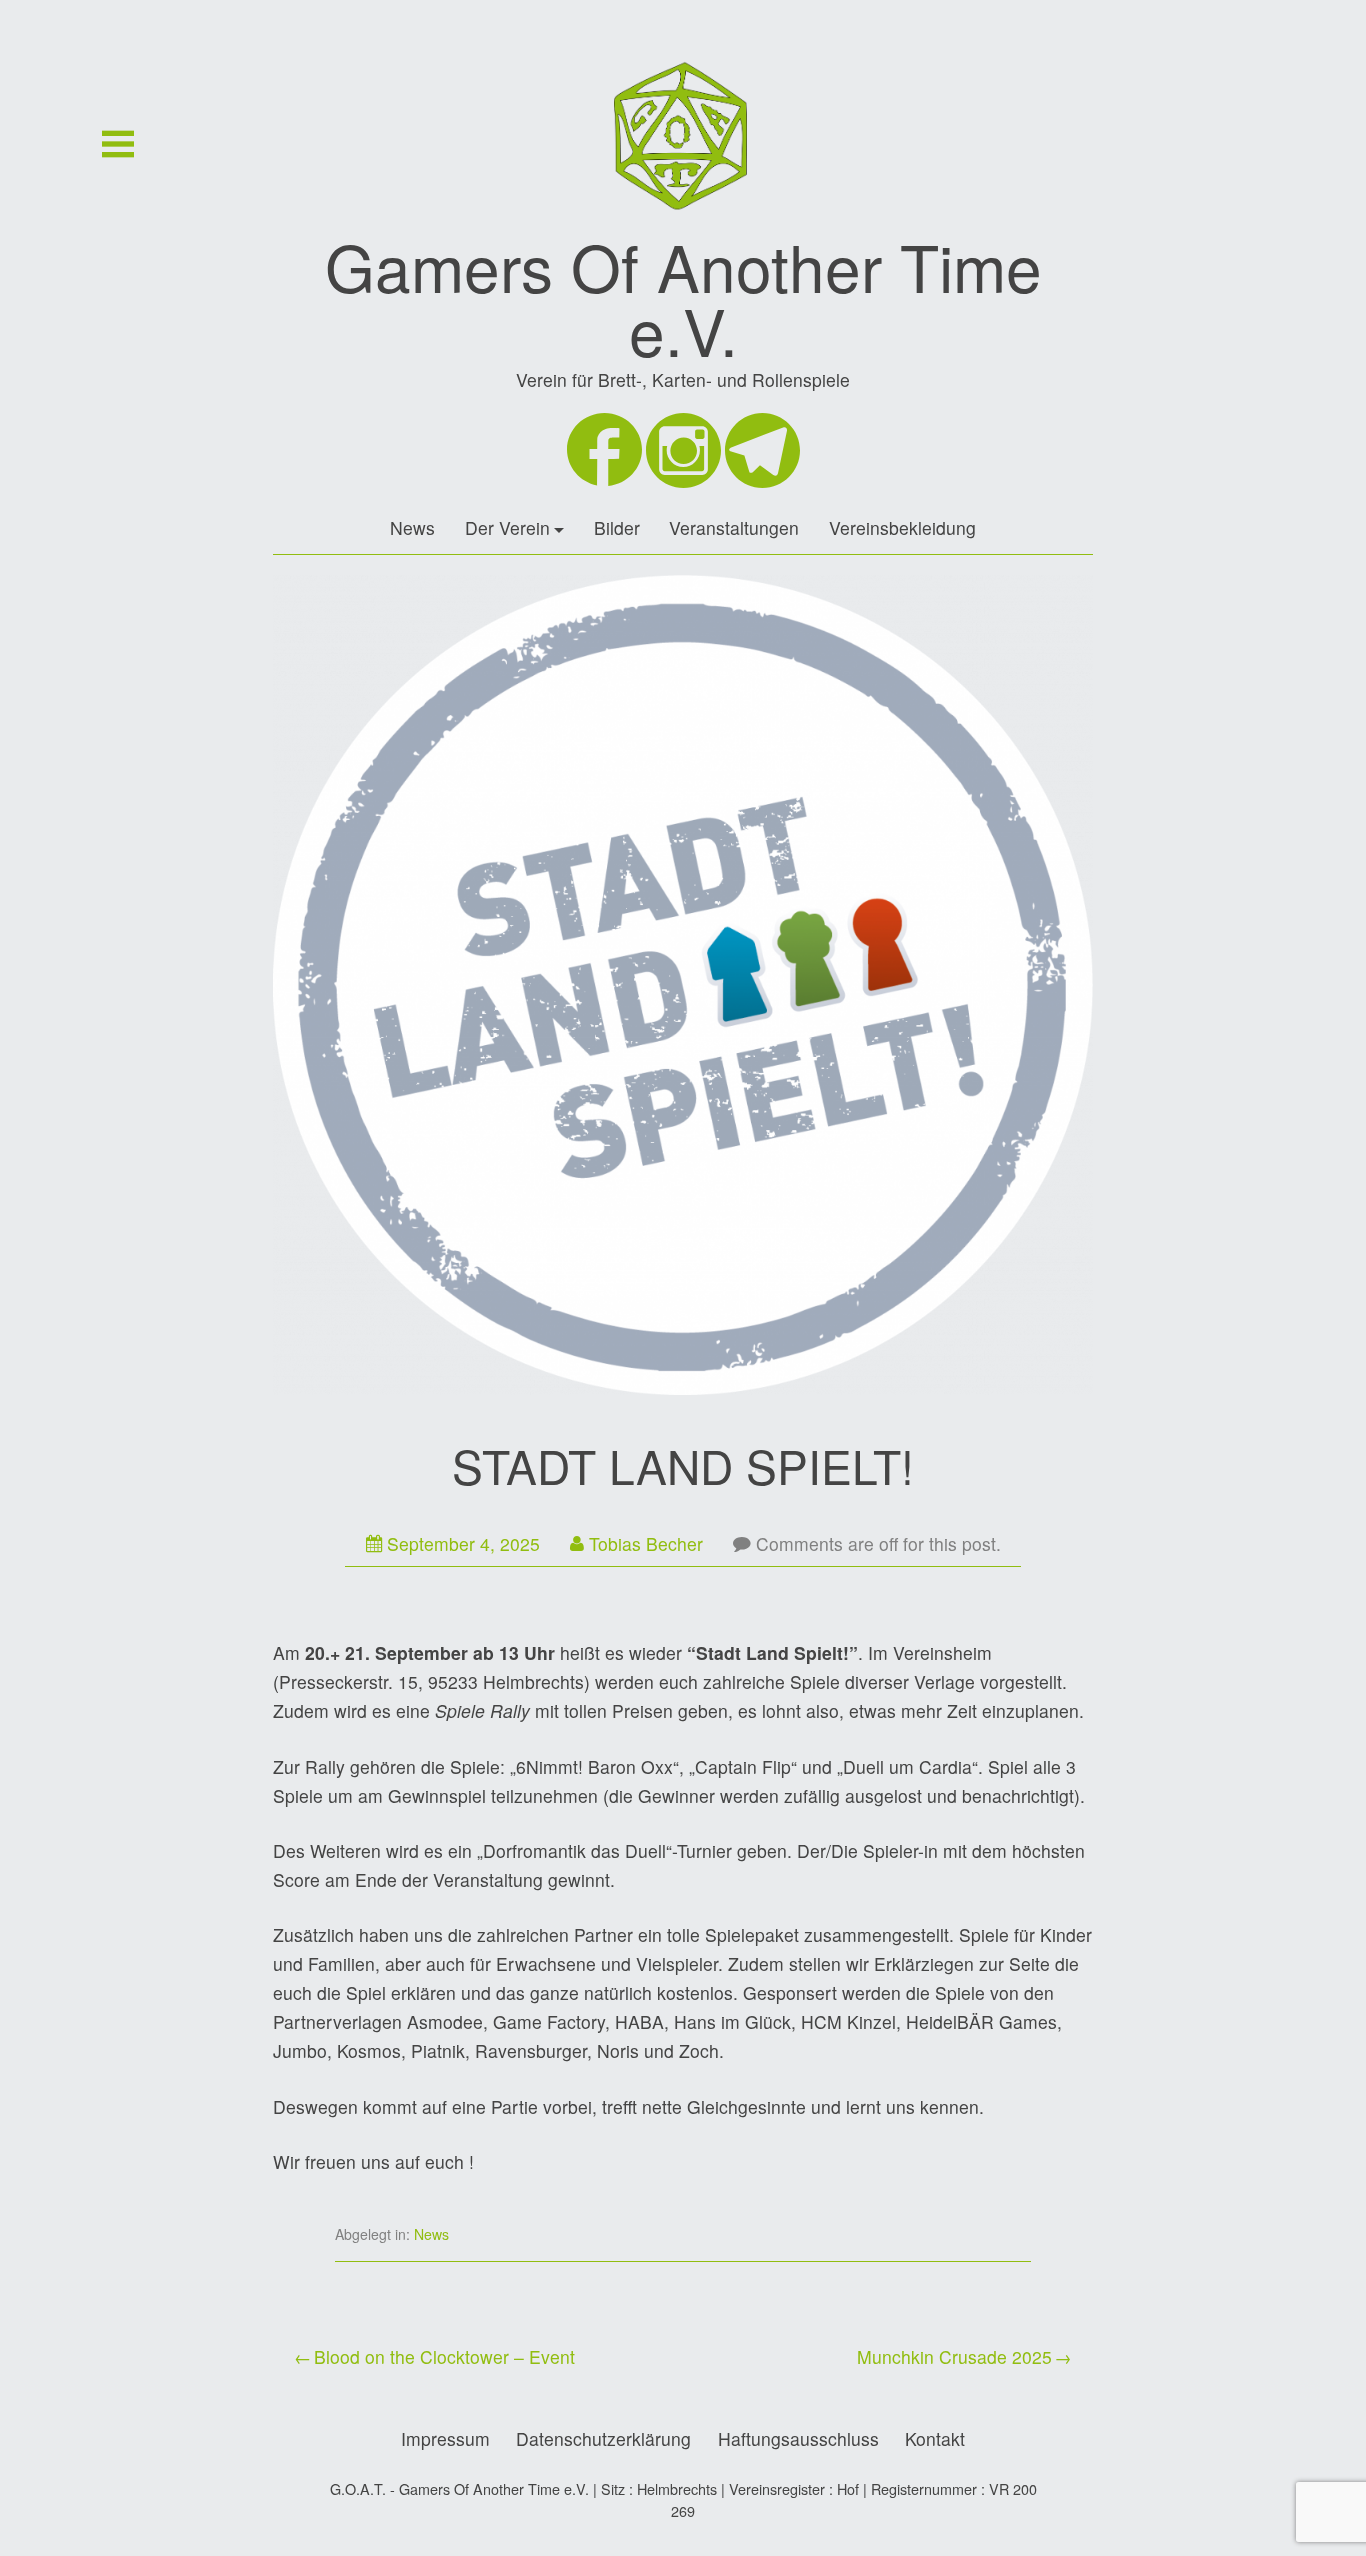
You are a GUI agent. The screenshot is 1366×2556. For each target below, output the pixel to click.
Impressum (445, 2438)
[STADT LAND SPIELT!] (683, 989)
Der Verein (507, 527)
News (412, 527)
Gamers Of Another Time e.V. (683, 297)
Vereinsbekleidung (902, 527)
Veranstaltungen (734, 527)
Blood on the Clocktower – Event (444, 2356)
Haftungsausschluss (798, 2438)
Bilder (617, 527)
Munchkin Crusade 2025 (954, 2356)
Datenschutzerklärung (603, 2438)
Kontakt (935, 2438)
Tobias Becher (646, 1543)
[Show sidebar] (118, 144)
